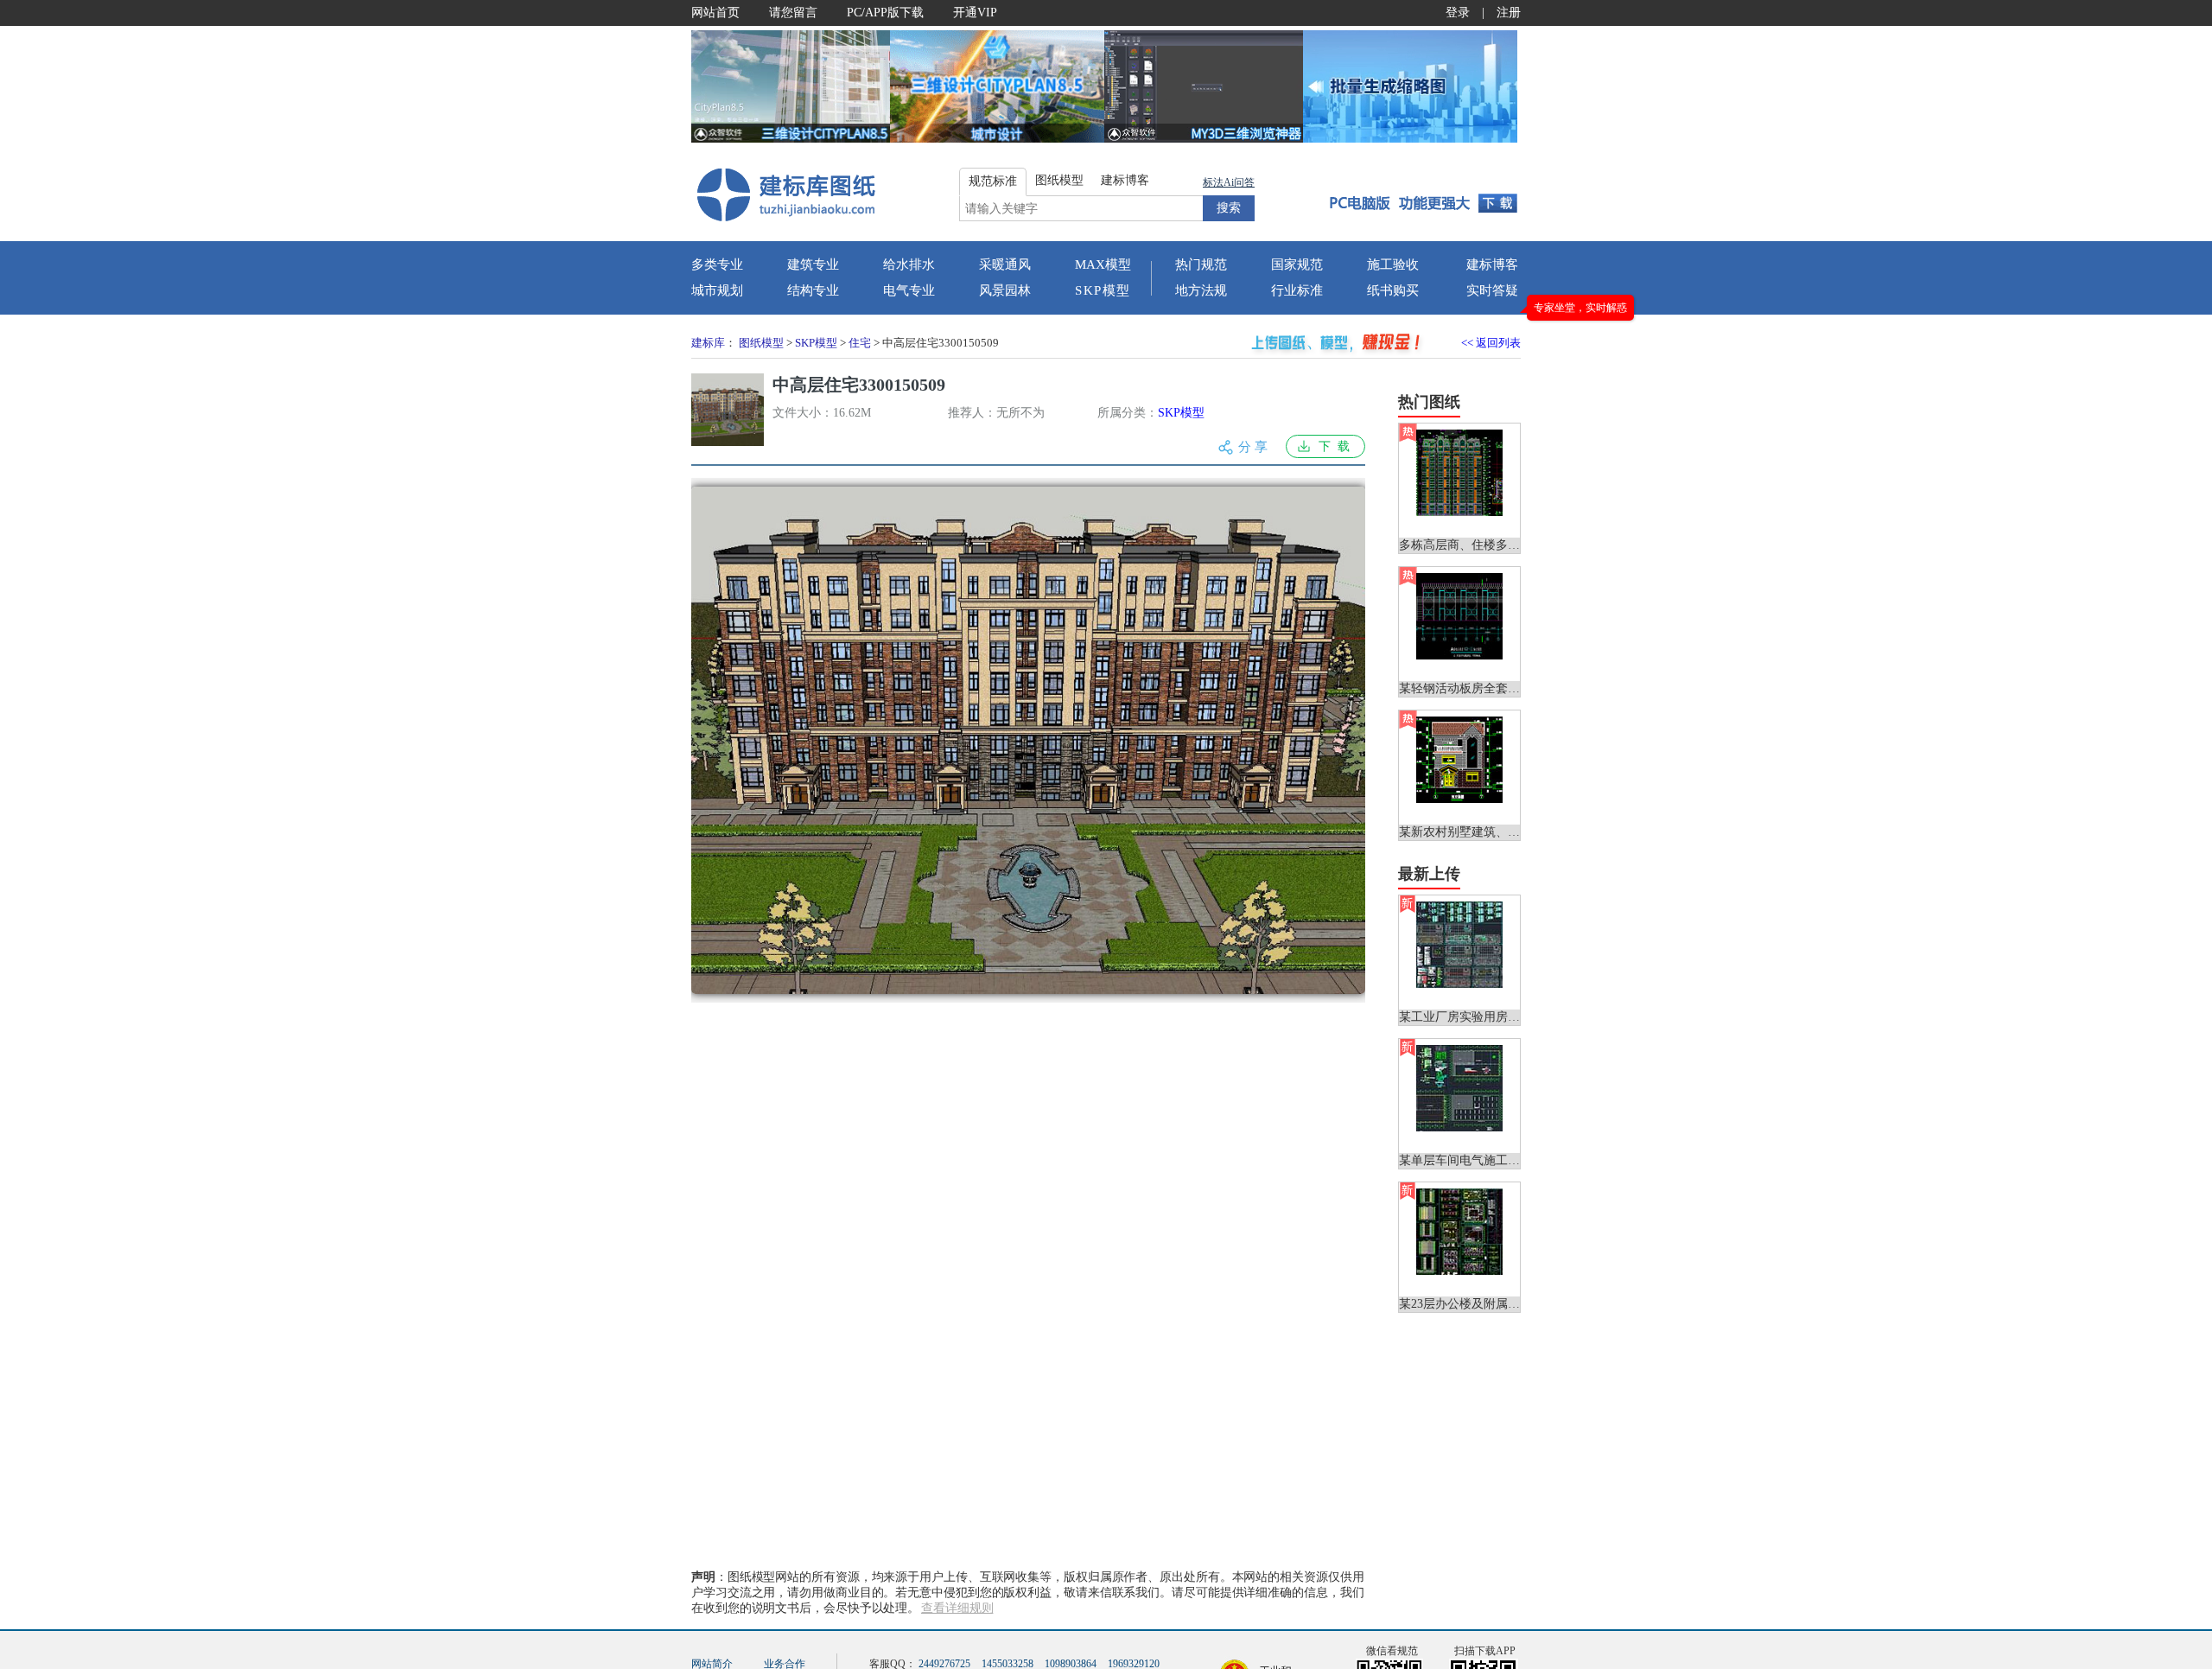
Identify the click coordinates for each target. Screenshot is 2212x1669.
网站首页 (715, 13)
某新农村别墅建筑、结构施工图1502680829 (1514, 832)
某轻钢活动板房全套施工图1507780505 (1502, 688)
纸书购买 (1393, 290)
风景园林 (1005, 290)
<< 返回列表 (1491, 343)
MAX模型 (1103, 264)
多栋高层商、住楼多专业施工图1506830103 (1514, 545)
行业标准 (1297, 290)
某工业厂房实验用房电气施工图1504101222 (1514, 1017)
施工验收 (1393, 264)
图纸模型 (761, 343)
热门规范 (1201, 264)
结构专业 (813, 290)
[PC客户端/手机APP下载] (1418, 194)
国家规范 (1297, 264)
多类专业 (717, 264)
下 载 (1334, 446)
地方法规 (1201, 290)
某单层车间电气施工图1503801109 (1490, 1160)
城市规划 (717, 290)
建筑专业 (813, 264)
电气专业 (909, 290)
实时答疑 (1492, 290)
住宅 (860, 343)
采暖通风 (1005, 264)
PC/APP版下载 (885, 13)
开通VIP (975, 13)
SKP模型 (1103, 290)
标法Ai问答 (1229, 182)
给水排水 (909, 264)
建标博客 (1492, 264)
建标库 (708, 343)
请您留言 (793, 13)
